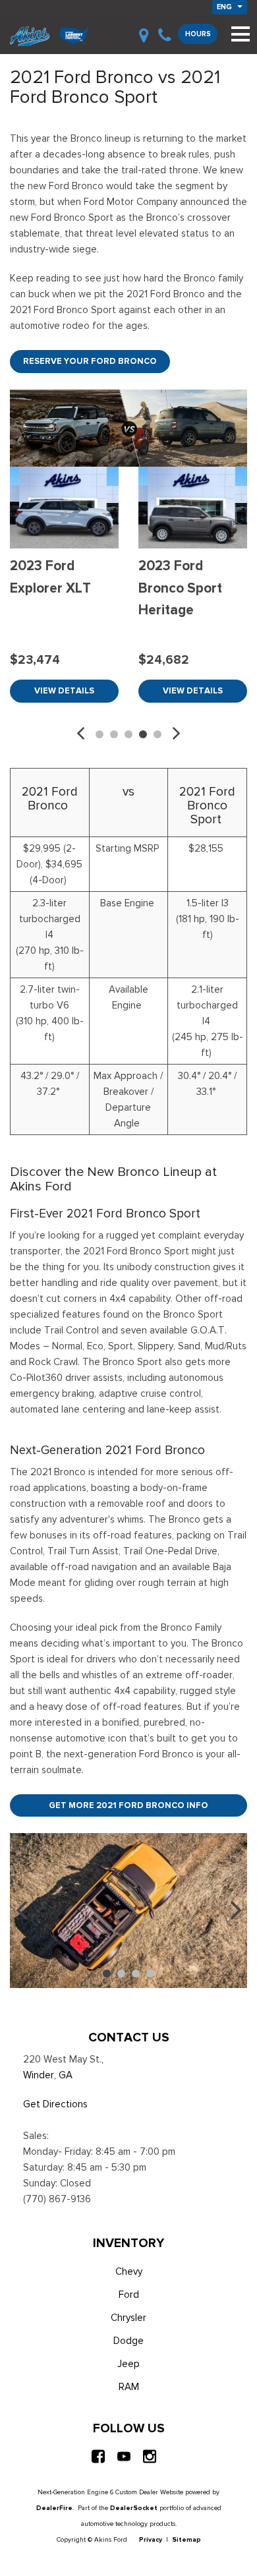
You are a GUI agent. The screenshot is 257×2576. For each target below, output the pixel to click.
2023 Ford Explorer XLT (50, 577)
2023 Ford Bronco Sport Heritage (180, 588)
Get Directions (55, 2104)
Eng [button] (225, 7)
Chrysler (128, 2318)
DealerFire (54, 2508)
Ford (129, 2295)
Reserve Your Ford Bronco (90, 361)
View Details (64, 690)
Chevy (129, 2271)
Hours (198, 34)
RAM (129, 2387)
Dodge (128, 2341)
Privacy (151, 2539)
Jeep (128, 2364)
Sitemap (186, 2539)
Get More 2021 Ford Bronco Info (128, 1805)
